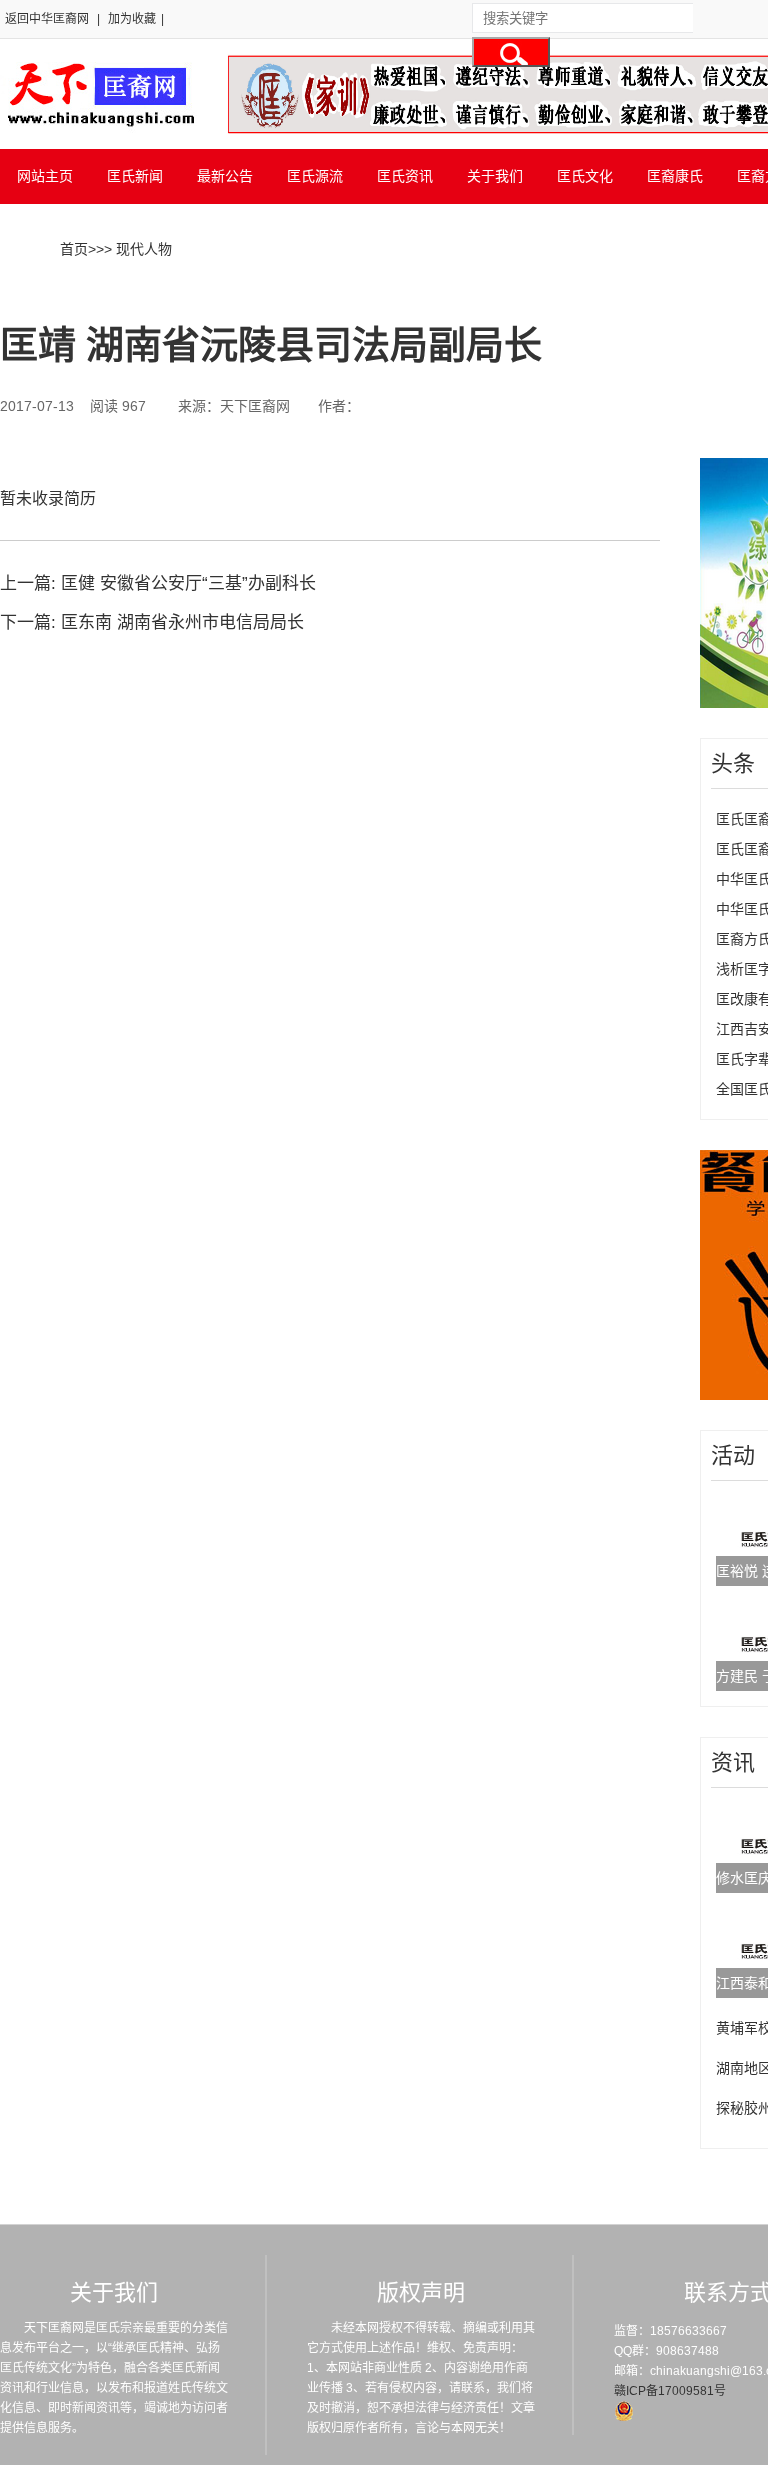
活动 (733, 1455)
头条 (733, 763)
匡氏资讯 (405, 176)
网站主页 (45, 176)
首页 (74, 249)
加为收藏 (132, 19)
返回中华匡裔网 (47, 19)
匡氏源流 (315, 176)
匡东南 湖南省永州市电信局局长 (182, 622)
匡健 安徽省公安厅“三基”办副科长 (188, 583)
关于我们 (495, 176)
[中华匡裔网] (98, 128)
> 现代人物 (138, 249)
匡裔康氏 (675, 176)
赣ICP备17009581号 (670, 2391)
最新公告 (225, 176)
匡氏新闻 (135, 176)
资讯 (733, 1762)
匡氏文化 (585, 176)
